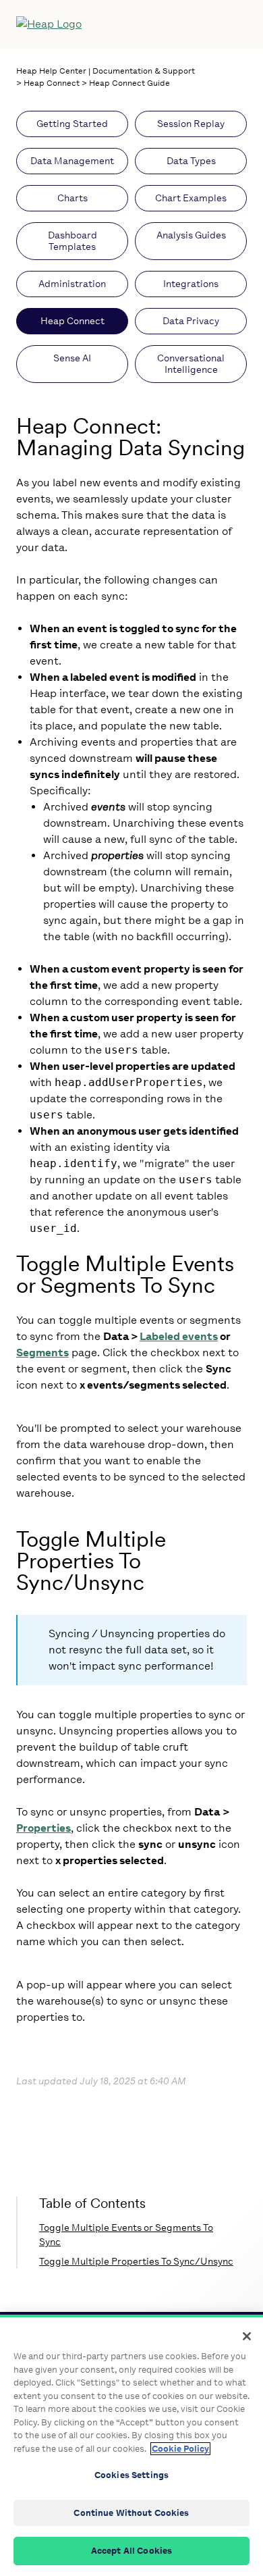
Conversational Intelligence (191, 364)
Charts (72, 198)
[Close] (247, 2336)
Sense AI (72, 358)
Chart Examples (191, 198)
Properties (43, 1828)
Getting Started (72, 124)
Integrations (191, 284)
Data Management (72, 161)
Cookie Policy (180, 2449)
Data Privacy (191, 321)
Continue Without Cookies (131, 2513)
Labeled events (179, 1336)
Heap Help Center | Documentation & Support (106, 71)
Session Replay (191, 124)
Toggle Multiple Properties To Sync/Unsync (136, 2262)
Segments (42, 1353)
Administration (72, 284)
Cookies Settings (131, 2475)
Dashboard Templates (72, 241)
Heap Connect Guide (129, 83)
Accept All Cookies (131, 2551)
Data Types (191, 161)
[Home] (103, 24)
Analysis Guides (191, 235)
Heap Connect (52, 83)
